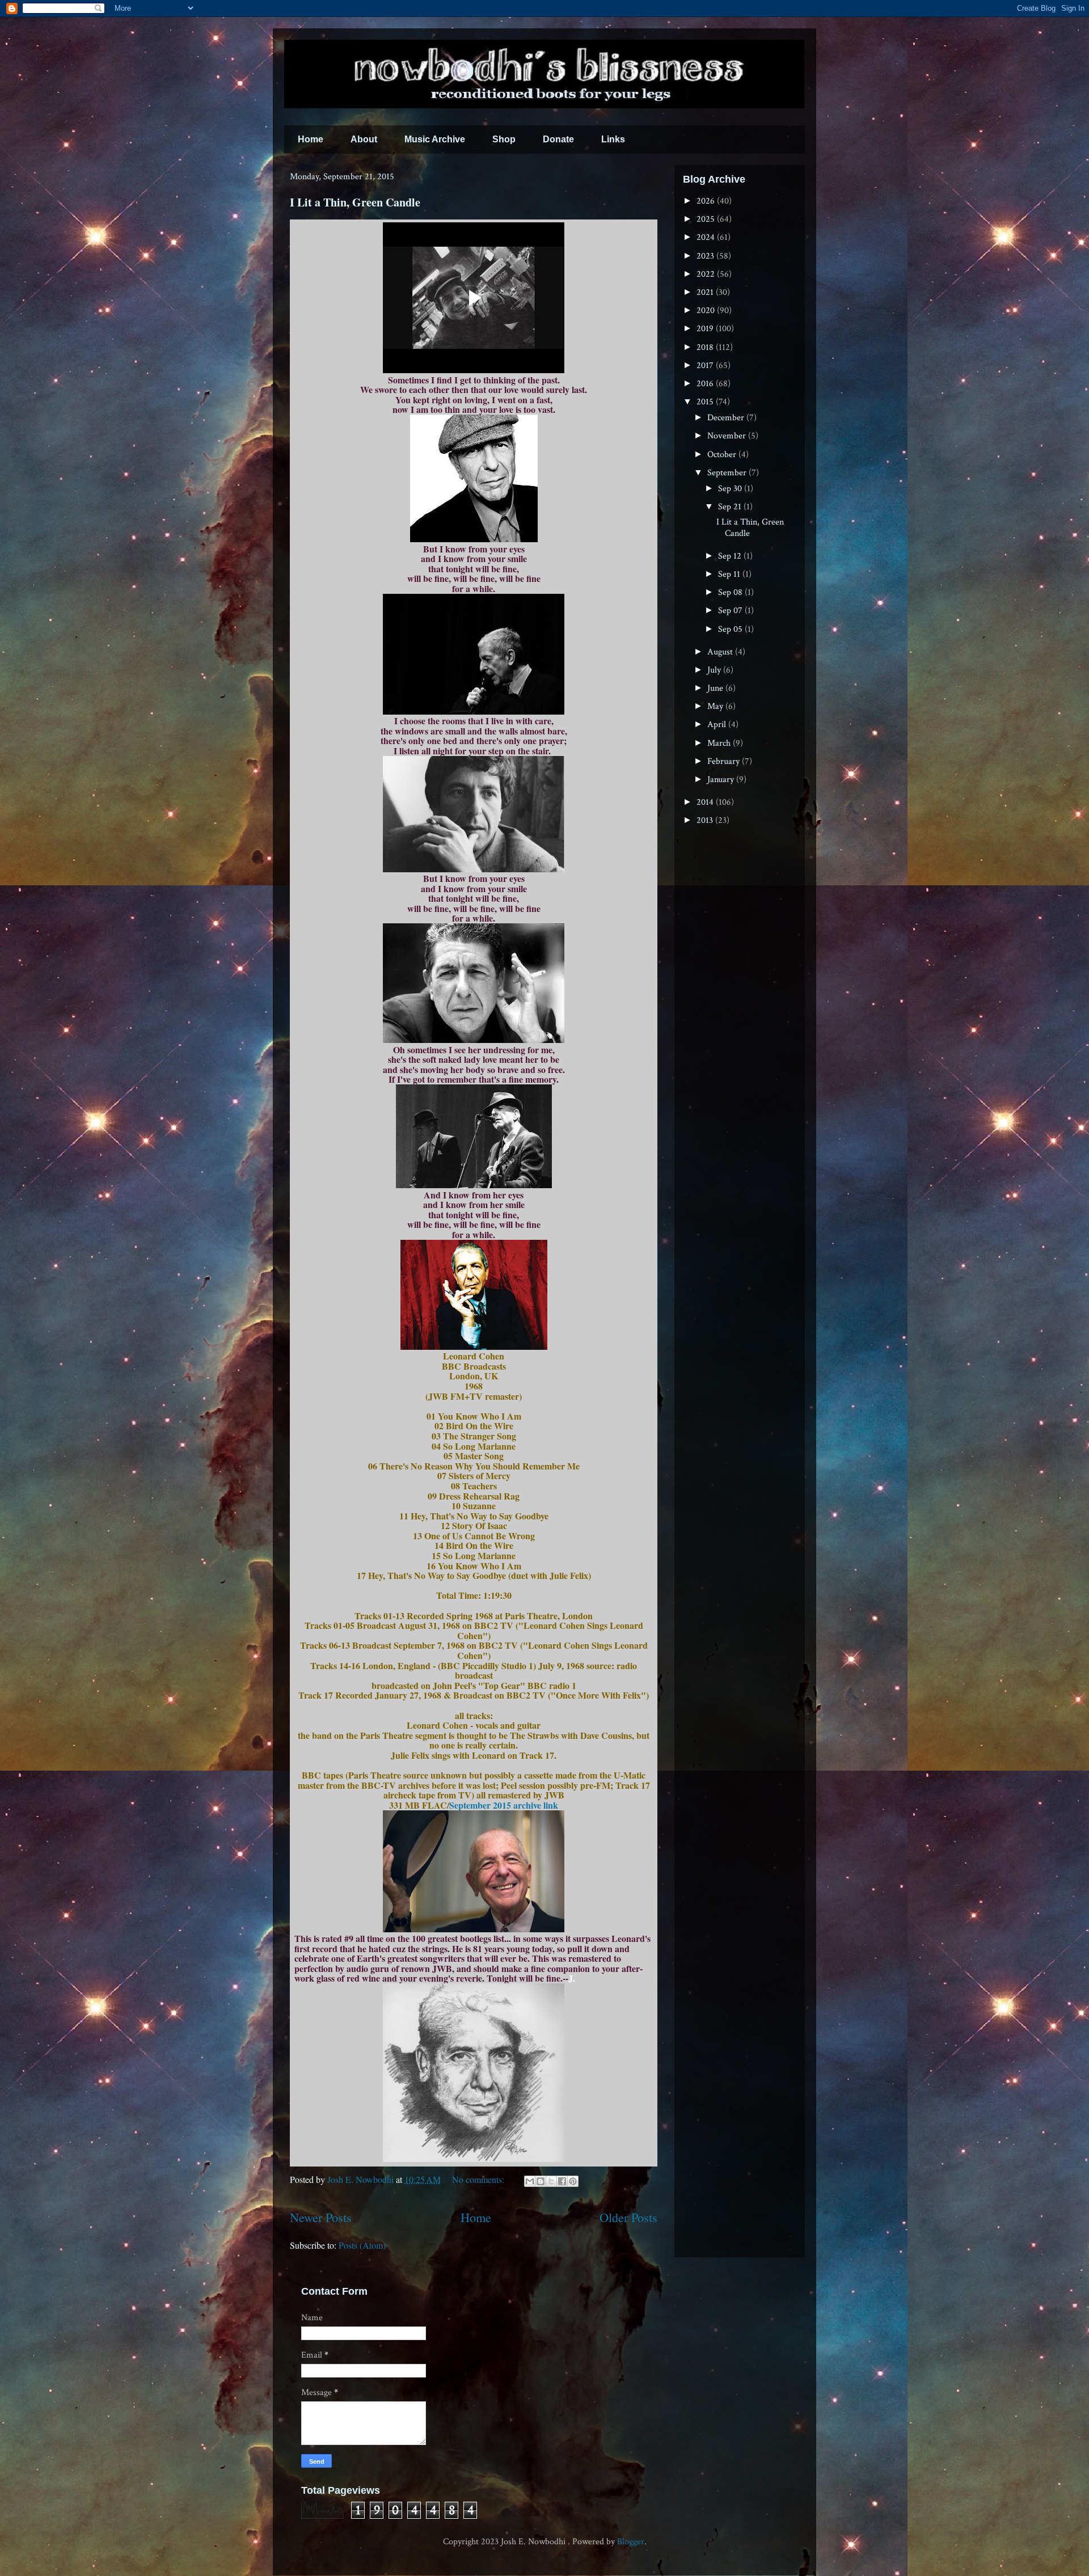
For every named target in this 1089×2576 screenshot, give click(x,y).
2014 (706, 802)
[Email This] (530, 2181)
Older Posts (628, 2217)
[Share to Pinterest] (573, 2181)
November (728, 436)
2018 (706, 347)
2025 (707, 219)
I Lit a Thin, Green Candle (355, 202)
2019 (706, 329)
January (722, 780)
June (716, 688)
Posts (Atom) (362, 2245)
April (718, 725)
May (716, 706)
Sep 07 (731, 611)
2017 (706, 366)
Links (613, 139)
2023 (706, 256)
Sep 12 (731, 556)
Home (311, 139)
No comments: (479, 2179)
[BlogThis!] (541, 2181)
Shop (504, 139)
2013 (706, 820)
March (720, 743)
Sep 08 (731, 592)
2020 (707, 311)
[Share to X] (551, 2181)
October (723, 455)
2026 (707, 201)
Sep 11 (730, 574)
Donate (558, 139)
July (715, 670)
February (725, 761)
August (721, 652)
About (364, 139)
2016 (706, 384)
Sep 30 (731, 489)
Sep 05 (731, 629)
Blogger (631, 2542)
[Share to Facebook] (562, 2181)
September (728, 473)
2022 (707, 274)
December (727, 418)
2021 (706, 292)
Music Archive (435, 139)
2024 (707, 237)
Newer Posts (321, 2217)
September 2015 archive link (504, 1805)
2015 (706, 402)
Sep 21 (731, 507)
